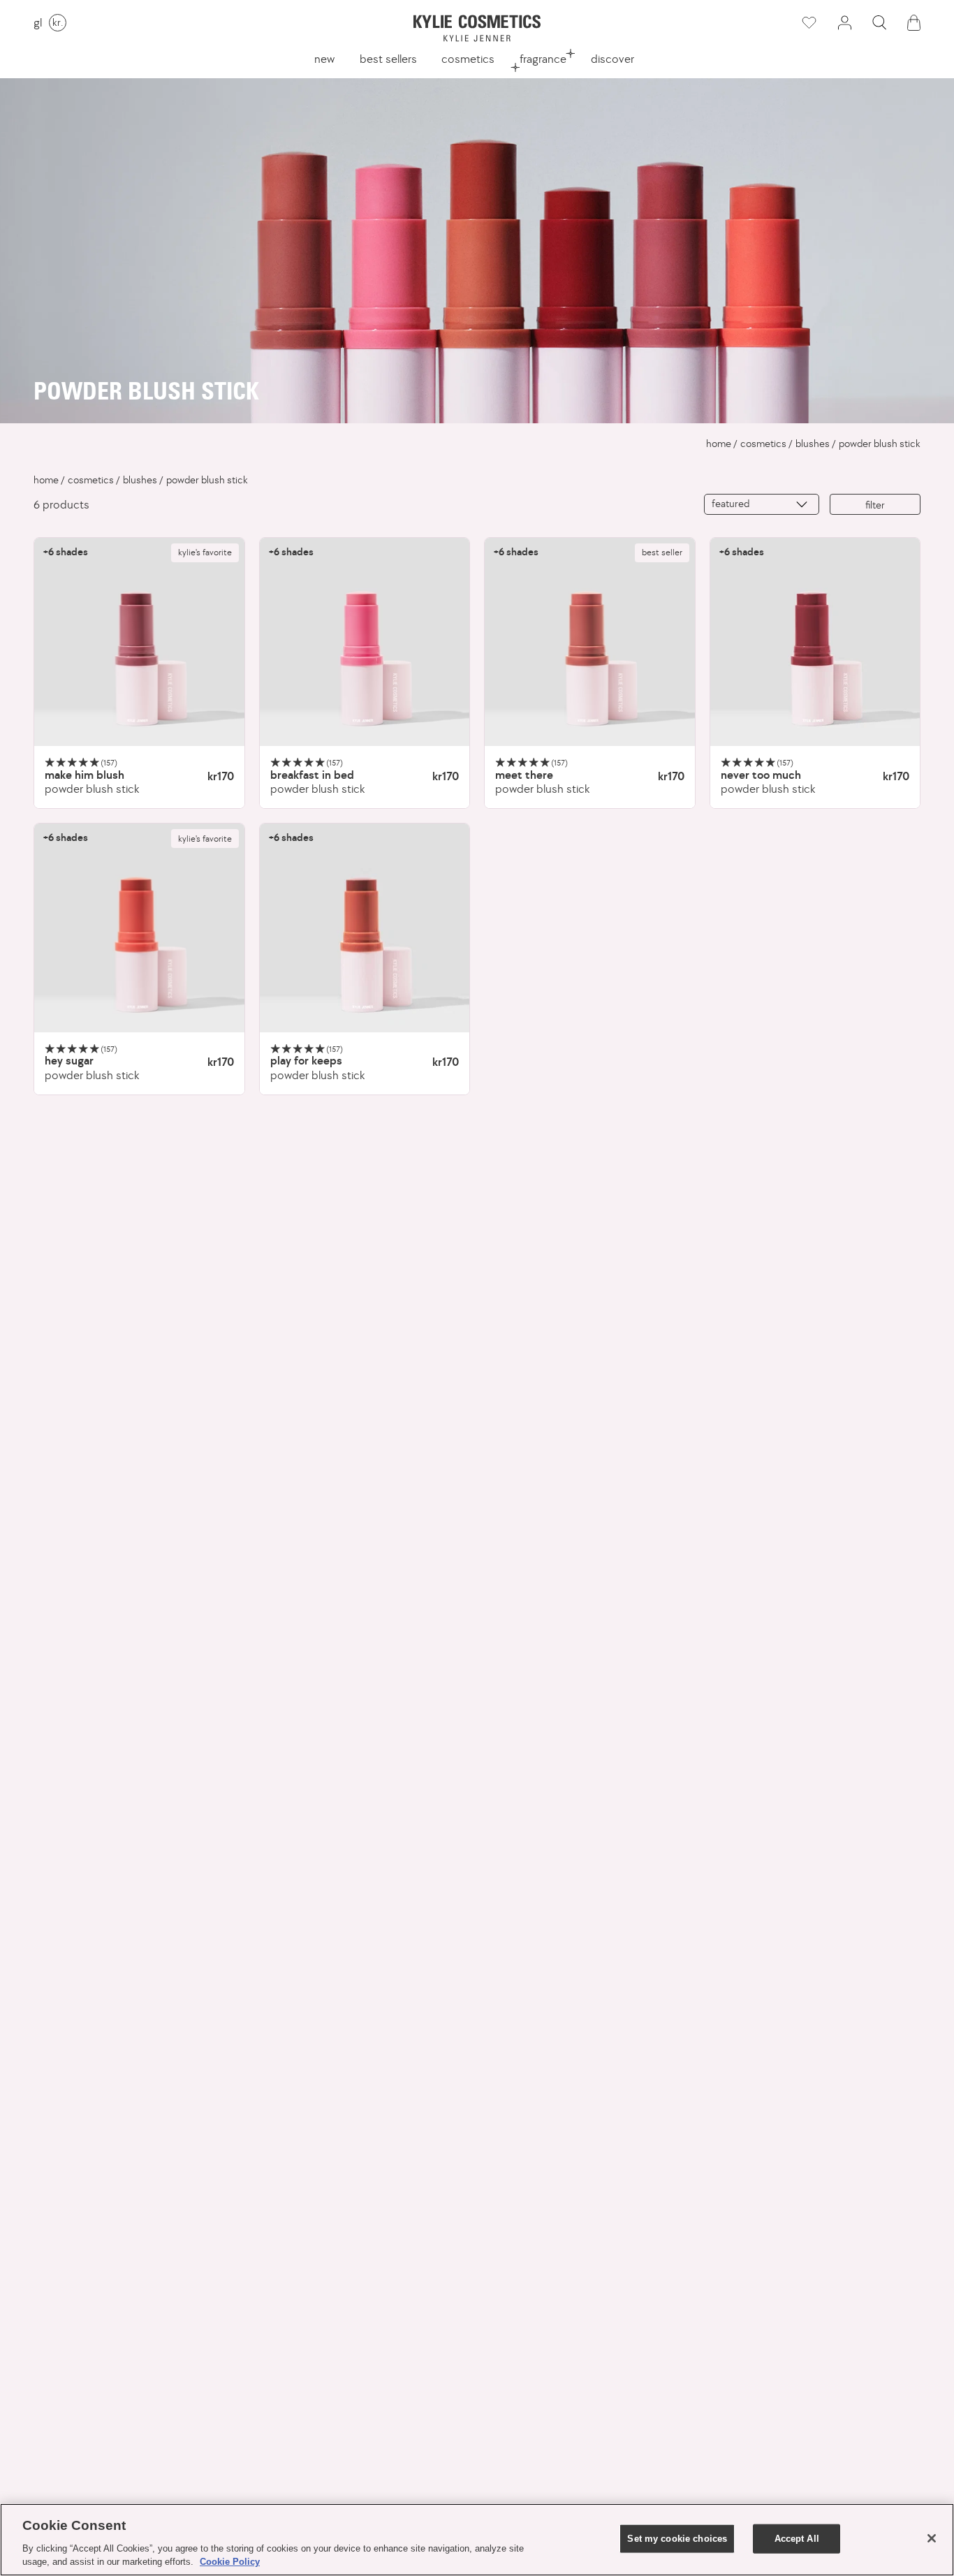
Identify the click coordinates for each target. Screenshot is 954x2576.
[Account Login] (844, 23)
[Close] (932, 2538)
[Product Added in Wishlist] (808, 23)
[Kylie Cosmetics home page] (477, 28)
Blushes (813, 444)
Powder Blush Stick (880, 444)
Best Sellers (388, 59)
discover (612, 59)
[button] (879, 23)
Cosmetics (468, 59)
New (324, 59)
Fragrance (543, 59)
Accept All (797, 2539)
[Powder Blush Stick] (139, 643)
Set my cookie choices (677, 2539)
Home (719, 444)
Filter (875, 505)
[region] (477, 2540)
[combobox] (762, 504)
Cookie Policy (230, 2562)
